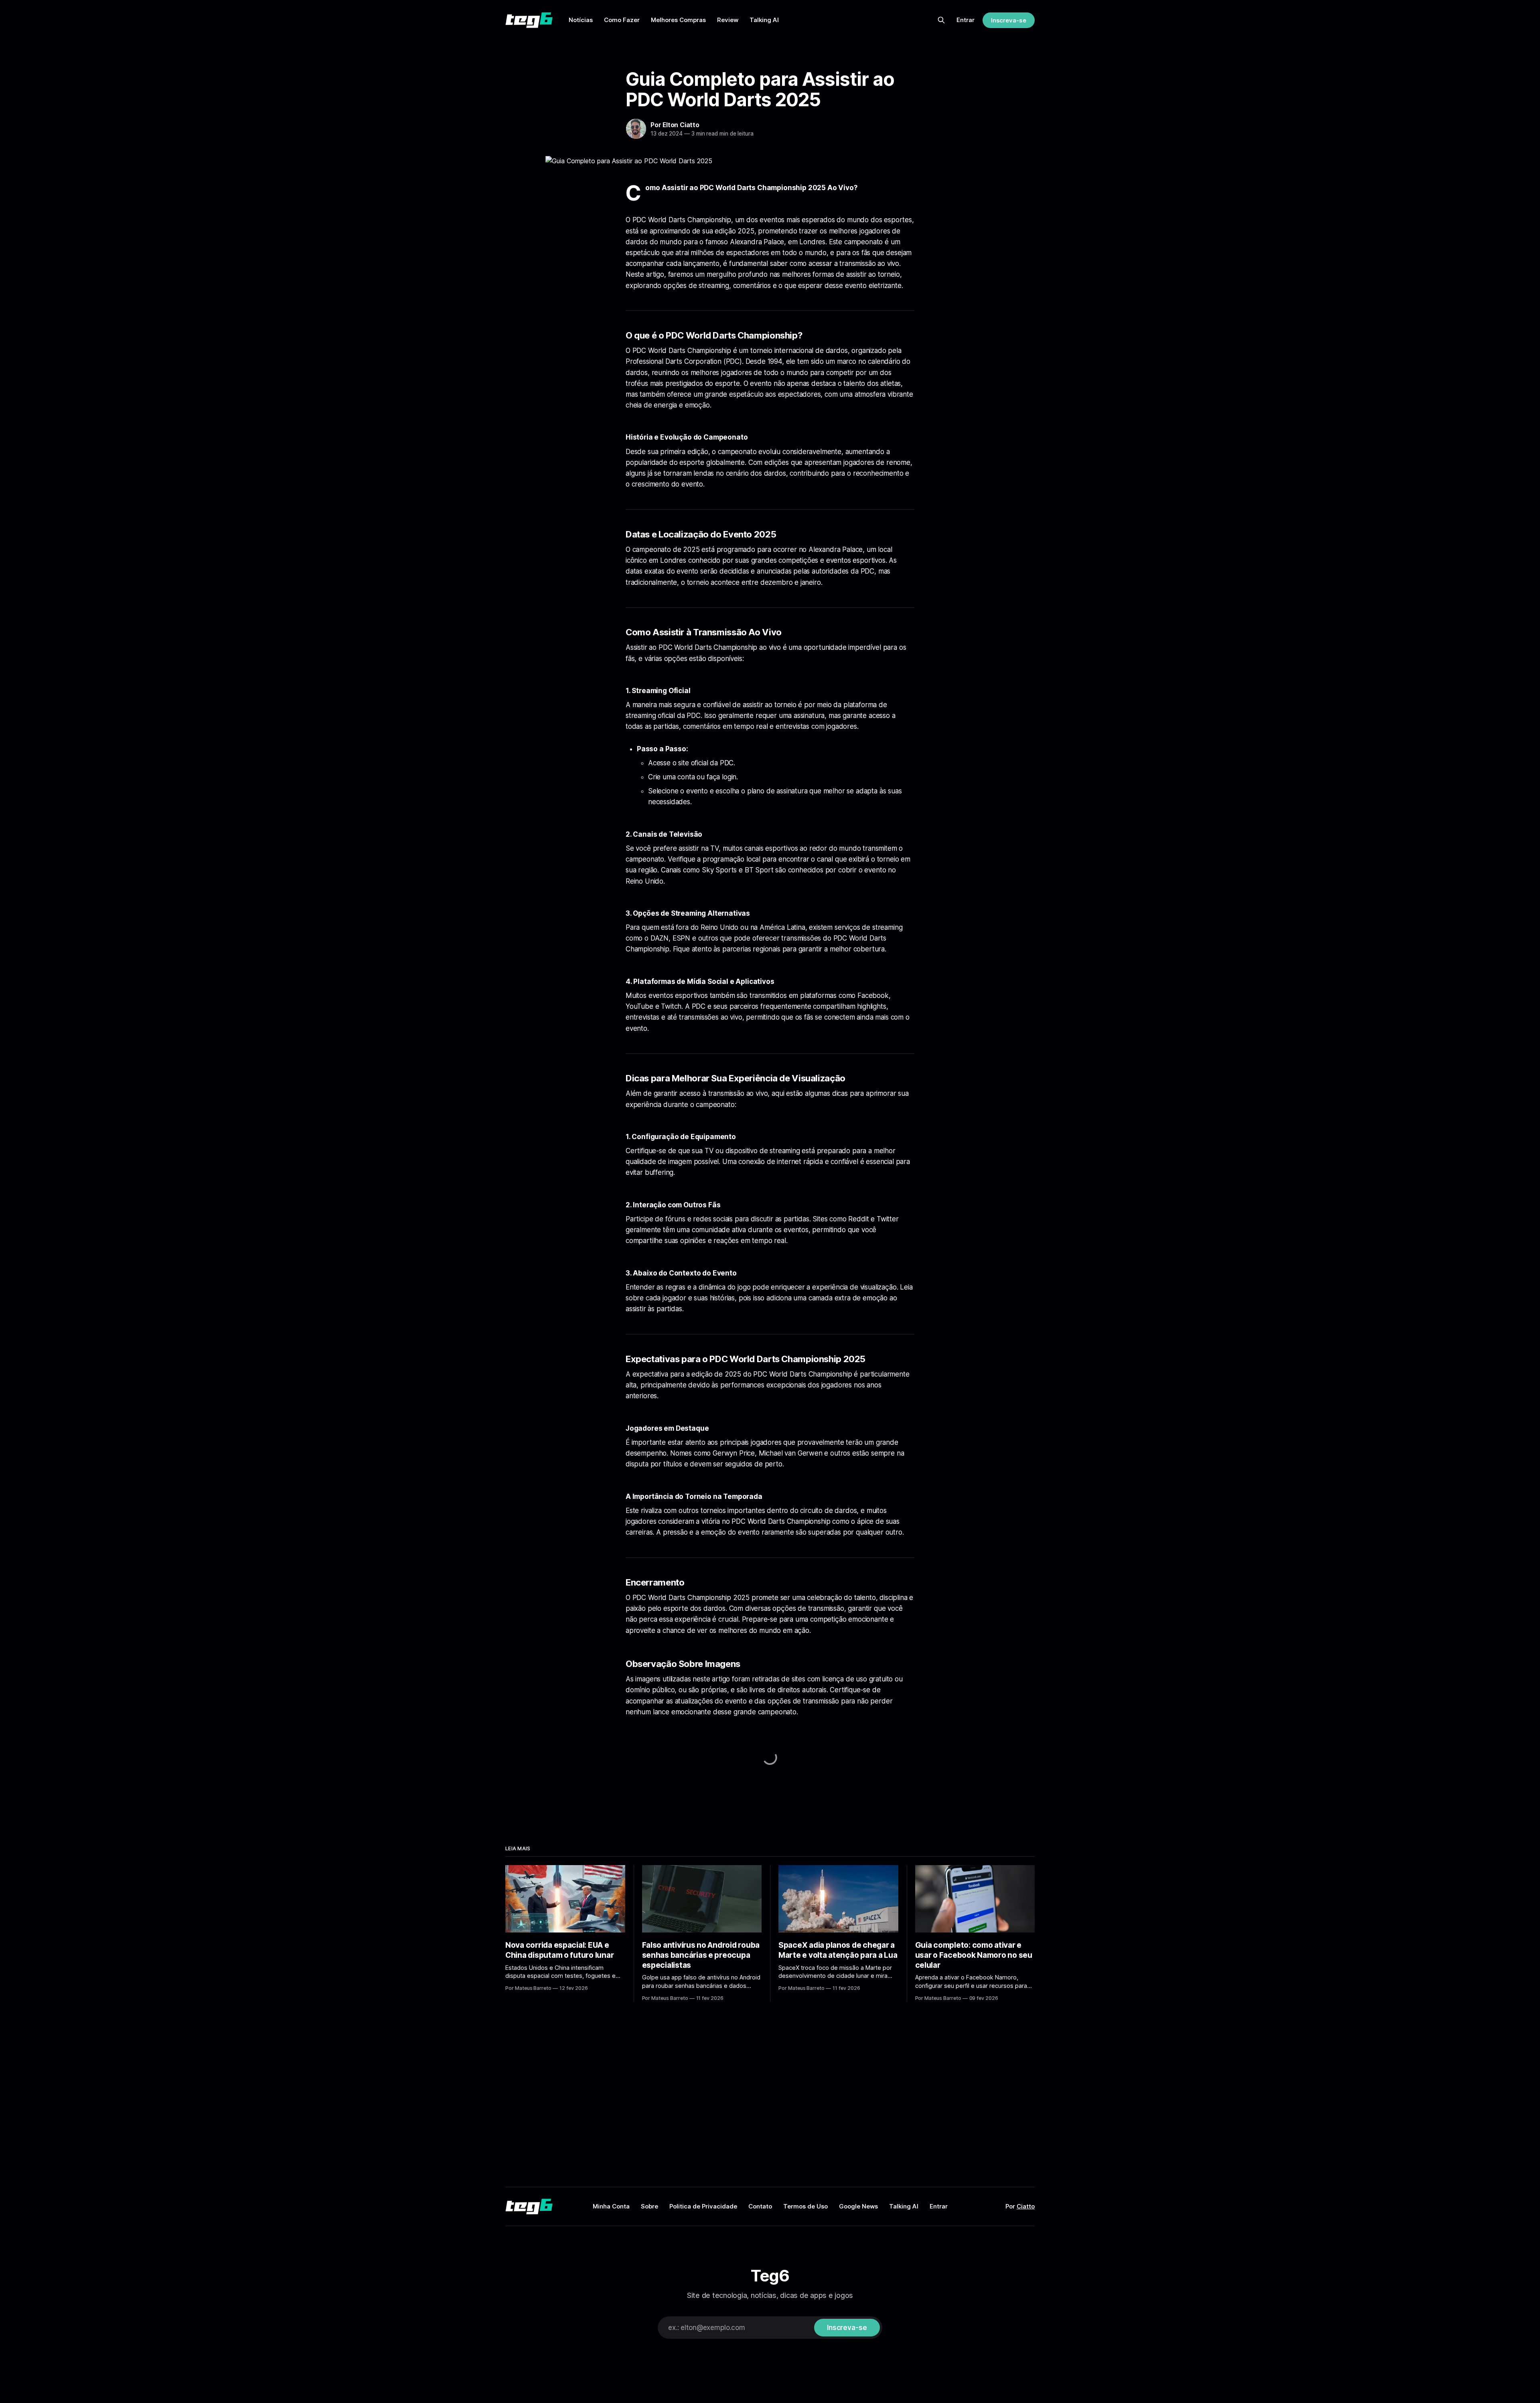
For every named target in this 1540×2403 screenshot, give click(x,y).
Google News (858, 2206)
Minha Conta (611, 2206)
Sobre (649, 2206)
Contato (760, 2206)
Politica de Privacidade (703, 2206)
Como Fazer (622, 20)
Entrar (966, 20)
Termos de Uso (805, 2206)
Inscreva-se (1009, 20)
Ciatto (1026, 2206)
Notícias (581, 20)
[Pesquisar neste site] (941, 20)
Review (728, 20)
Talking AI (764, 20)
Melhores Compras (678, 20)
